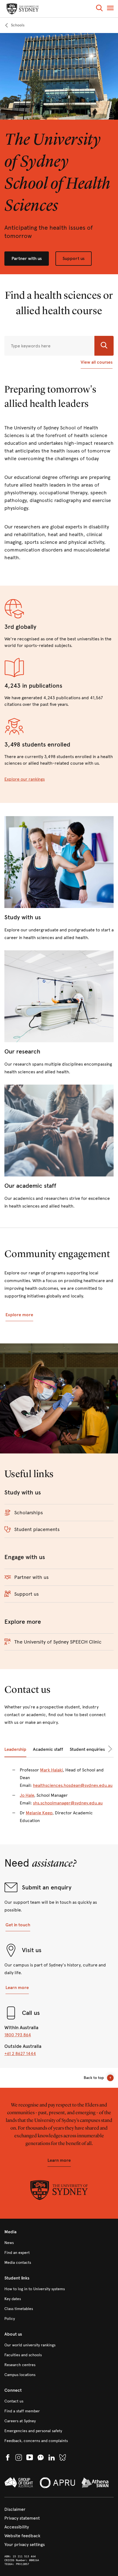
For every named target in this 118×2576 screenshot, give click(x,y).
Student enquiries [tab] (87, 1749)
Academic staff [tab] (48, 1749)
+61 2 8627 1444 (20, 2054)
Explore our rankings (25, 779)
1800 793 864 (18, 2035)
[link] (14, 25)
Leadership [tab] (15, 1749)
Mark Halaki (51, 1770)
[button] (99, 9)
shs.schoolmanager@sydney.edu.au (68, 1803)
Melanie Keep (39, 1813)
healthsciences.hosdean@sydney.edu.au (73, 1785)
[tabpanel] (59, 1799)
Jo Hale (27, 1795)
